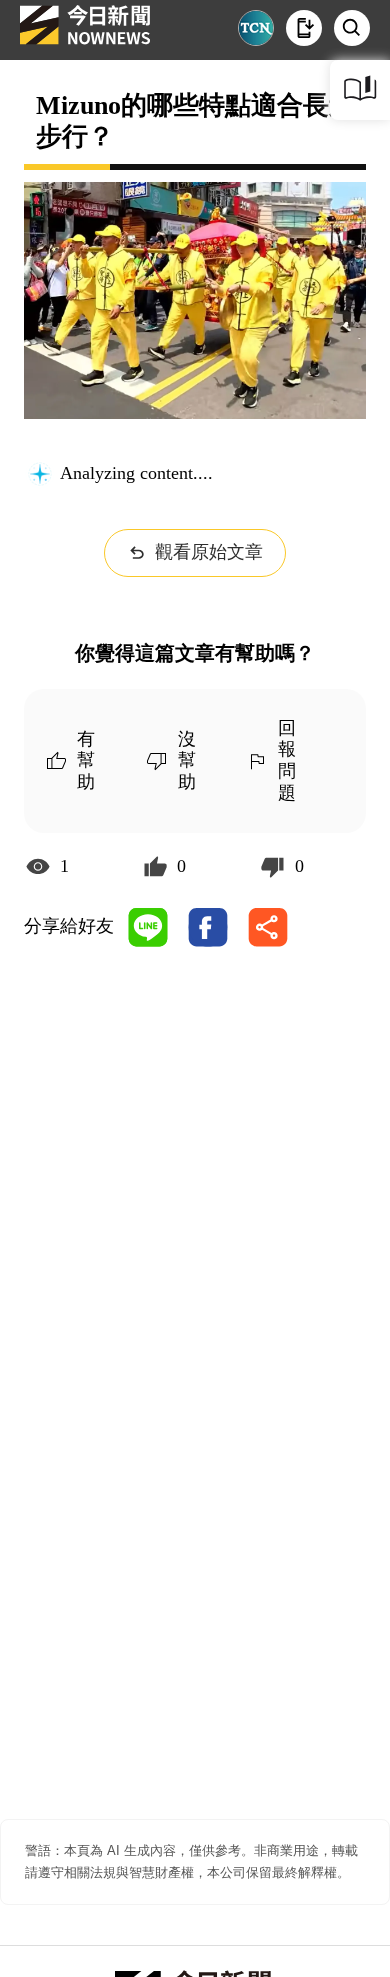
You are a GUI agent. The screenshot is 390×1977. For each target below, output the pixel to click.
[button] (304, 28)
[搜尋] (352, 28)
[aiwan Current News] (256, 28)
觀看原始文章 (209, 552)
